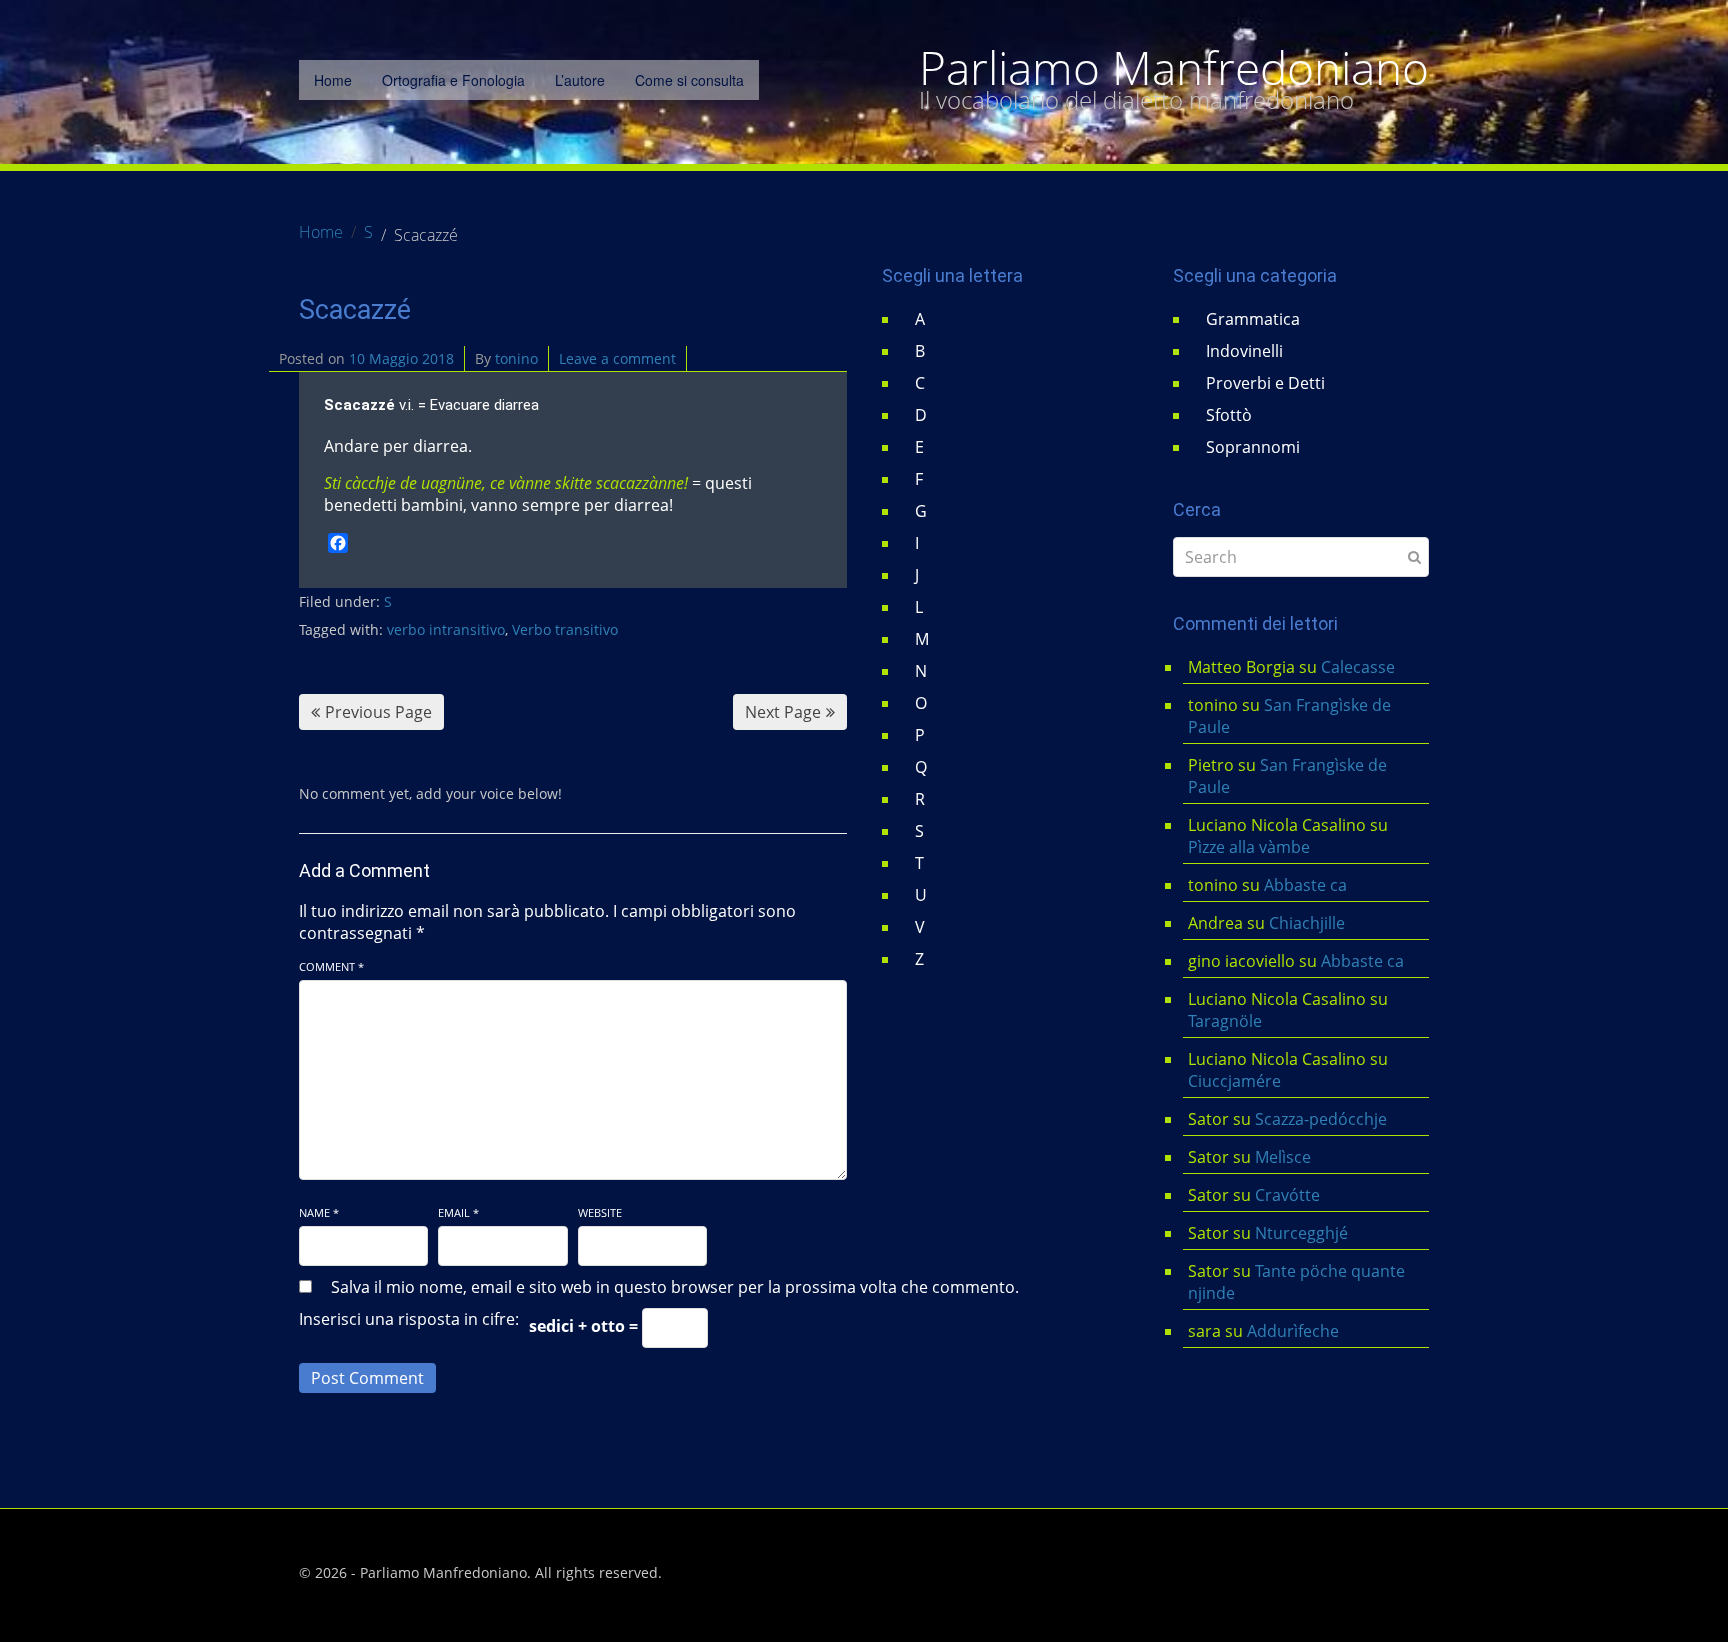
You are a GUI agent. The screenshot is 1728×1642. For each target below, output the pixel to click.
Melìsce (1283, 1157)
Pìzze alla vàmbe (1249, 847)
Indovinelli (1244, 351)
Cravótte (1287, 1195)
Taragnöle (1225, 1021)
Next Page (783, 712)
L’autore (580, 80)
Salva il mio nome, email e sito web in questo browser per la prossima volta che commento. (675, 1287)
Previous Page (378, 712)
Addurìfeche (1293, 1331)
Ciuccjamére (1234, 1081)
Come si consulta (689, 80)
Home (333, 80)
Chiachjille (1307, 923)
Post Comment (367, 1378)
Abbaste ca (1305, 885)
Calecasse (1358, 667)
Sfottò (1229, 415)
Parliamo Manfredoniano (1174, 68)
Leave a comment (617, 358)
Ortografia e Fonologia (453, 80)
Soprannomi (1253, 447)
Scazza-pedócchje (1321, 1119)
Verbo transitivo (565, 629)
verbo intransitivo (446, 629)
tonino (516, 358)
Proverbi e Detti (1265, 383)
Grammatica (1253, 319)
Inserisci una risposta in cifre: (409, 1319)
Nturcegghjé (1301, 1233)
